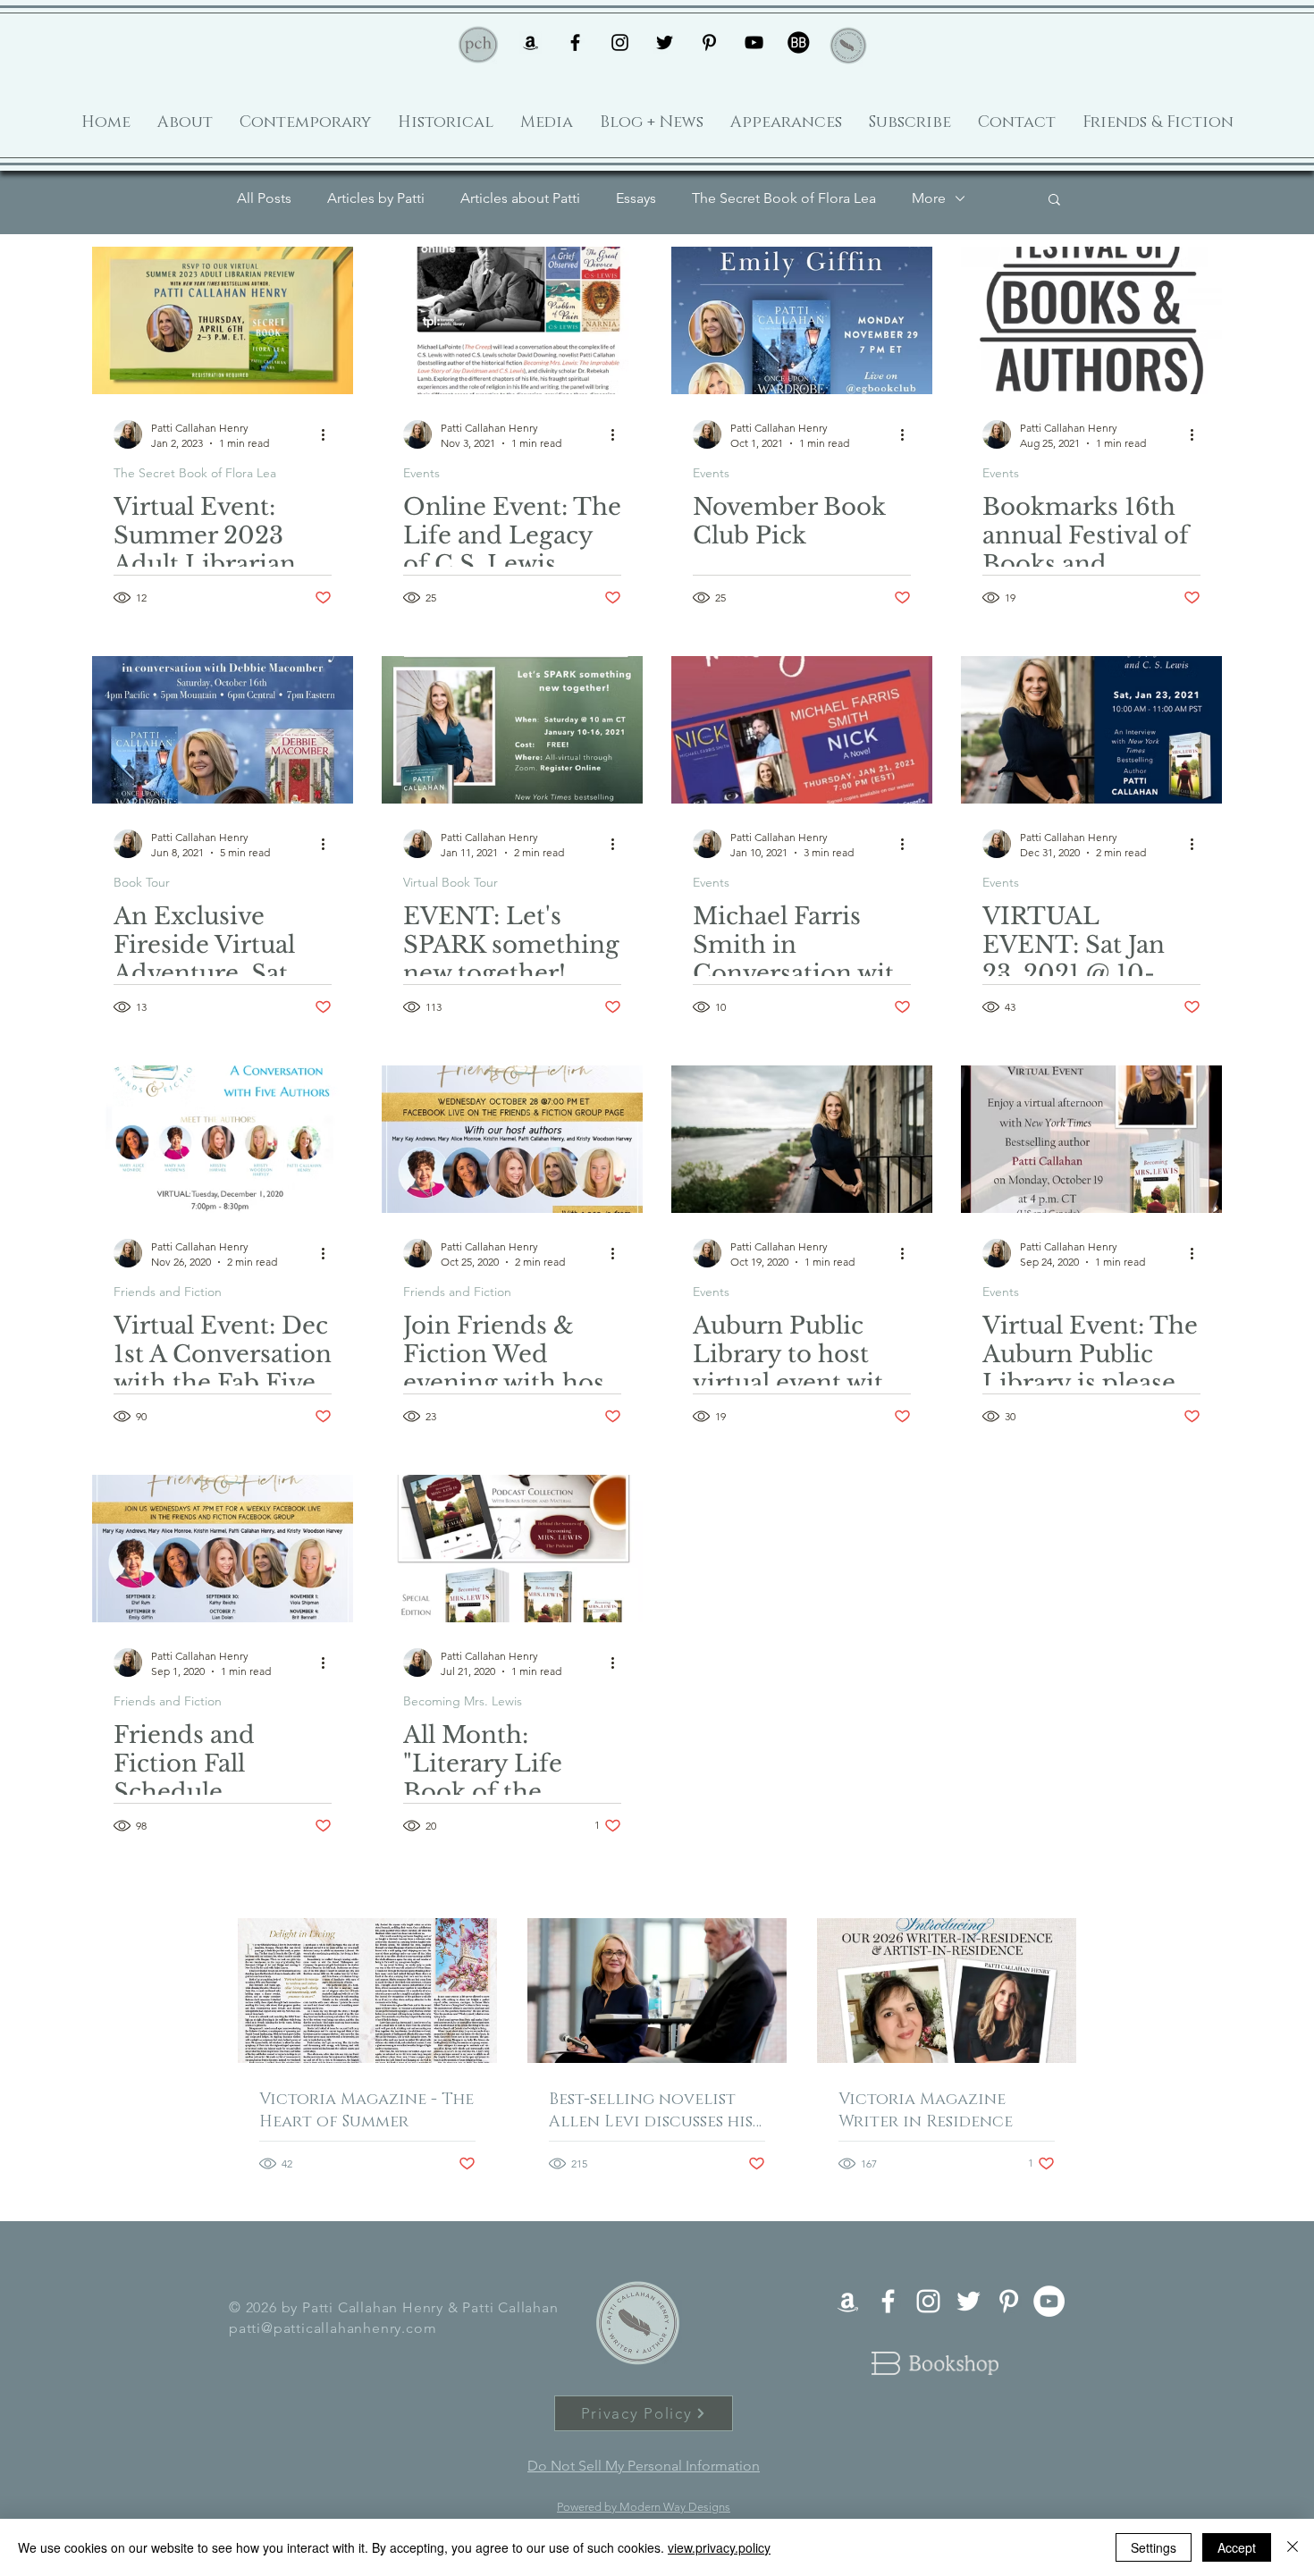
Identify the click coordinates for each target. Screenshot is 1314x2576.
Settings (1154, 2547)
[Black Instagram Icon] (620, 42)
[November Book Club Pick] (802, 320)
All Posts (264, 198)
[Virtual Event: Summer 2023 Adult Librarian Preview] (223, 320)
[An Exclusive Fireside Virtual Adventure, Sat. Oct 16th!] (223, 730)
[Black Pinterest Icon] (709, 42)
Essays (636, 198)
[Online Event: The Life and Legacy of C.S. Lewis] (512, 320)
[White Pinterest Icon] (1009, 2301)
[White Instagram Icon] (928, 2301)
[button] (1054, 201)
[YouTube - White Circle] (1049, 2301)
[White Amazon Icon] (848, 2301)
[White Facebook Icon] (888, 2301)
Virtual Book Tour (451, 883)
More (929, 198)
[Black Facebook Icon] (575, 42)
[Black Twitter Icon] (665, 42)
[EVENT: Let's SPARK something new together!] (512, 730)
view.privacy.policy (719, 2547)
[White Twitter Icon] (969, 2301)
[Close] (1293, 2547)
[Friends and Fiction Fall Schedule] (223, 1549)
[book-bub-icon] (799, 42)
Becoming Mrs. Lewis (463, 1701)
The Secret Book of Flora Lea (784, 198)
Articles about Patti (520, 198)
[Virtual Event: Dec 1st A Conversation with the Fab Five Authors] (223, 1139)
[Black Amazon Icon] (531, 42)
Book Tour (142, 883)
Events (421, 473)
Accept (1237, 2547)
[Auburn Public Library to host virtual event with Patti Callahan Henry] (802, 1139)
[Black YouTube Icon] (754, 42)
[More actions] (329, 434)
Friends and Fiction (168, 1292)
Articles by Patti (376, 198)
